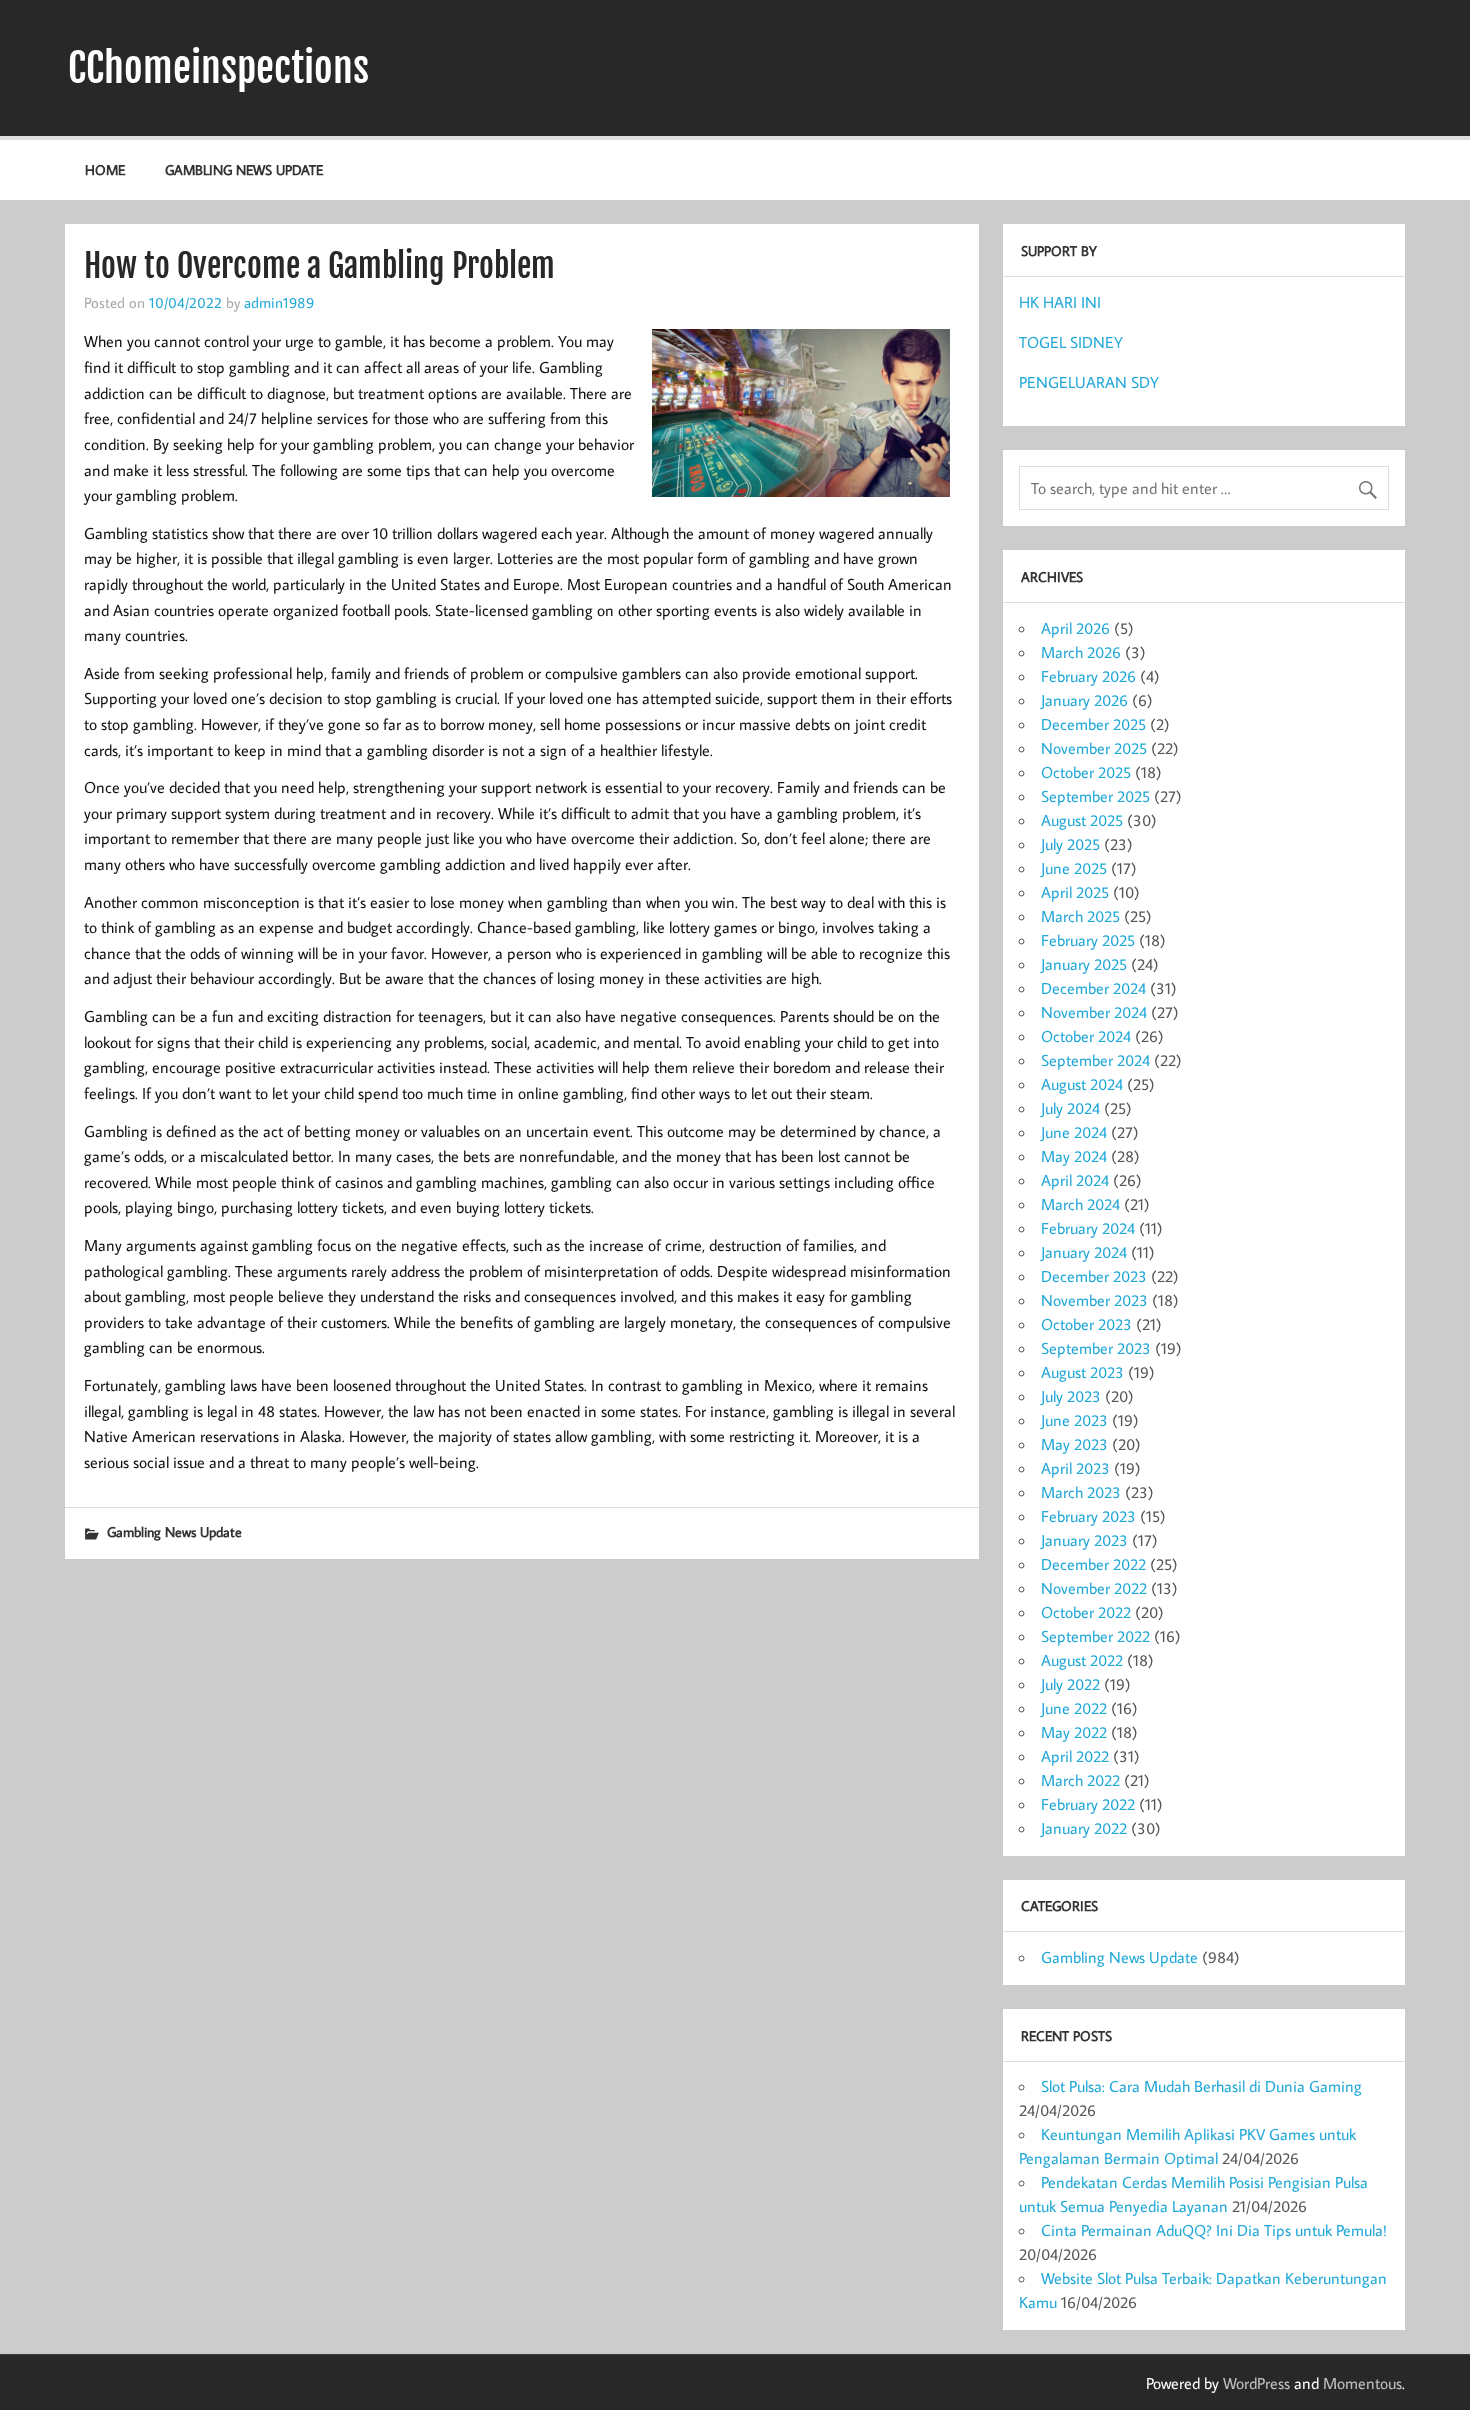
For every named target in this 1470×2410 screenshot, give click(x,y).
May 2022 (1074, 1732)
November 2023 (1094, 1300)
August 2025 (1082, 820)
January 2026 (1084, 700)
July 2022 (1070, 1684)
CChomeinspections (218, 68)
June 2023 (1074, 1420)
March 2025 (1080, 916)
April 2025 (1075, 892)
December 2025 (1093, 724)
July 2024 (1070, 1108)
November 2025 (1094, 748)
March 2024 (1080, 1204)
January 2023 (1084, 1540)
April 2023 (1075, 1468)
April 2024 (1075, 1180)
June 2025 (1074, 868)
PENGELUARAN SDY (1089, 382)
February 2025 (1088, 940)
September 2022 (1095, 1636)
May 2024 (1074, 1156)
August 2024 (1082, 1084)
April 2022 (1075, 1756)
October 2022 (1086, 1612)
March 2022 (1080, 1780)
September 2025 (1095, 796)
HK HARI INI (1060, 302)
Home (105, 169)
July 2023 (1071, 1396)
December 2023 (1094, 1276)
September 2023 (1096, 1348)
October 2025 (1086, 772)
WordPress (1256, 2383)
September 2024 (1095, 1060)
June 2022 (1074, 1708)
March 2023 (1081, 1492)
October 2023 (1086, 1324)
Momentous (1362, 2383)
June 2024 (1074, 1132)
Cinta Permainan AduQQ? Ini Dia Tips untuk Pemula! (1214, 2230)
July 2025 (1070, 844)
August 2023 (1082, 1372)
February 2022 (1088, 1804)
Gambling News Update (244, 169)
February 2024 (1088, 1228)
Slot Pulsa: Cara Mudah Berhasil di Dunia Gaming (1201, 2086)
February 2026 (1088, 676)
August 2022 (1082, 1660)
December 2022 (1093, 1564)
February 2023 (1088, 1516)
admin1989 (279, 302)
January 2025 (1084, 964)
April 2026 (1075, 628)
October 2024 (1086, 1036)
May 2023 (1074, 1444)
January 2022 (1084, 1828)
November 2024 (1094, 1012)
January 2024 (1084, 1252)
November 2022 (1094, 1588)
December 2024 (1093, 988)
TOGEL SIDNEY (1071, 342)
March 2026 (1081, 652)
